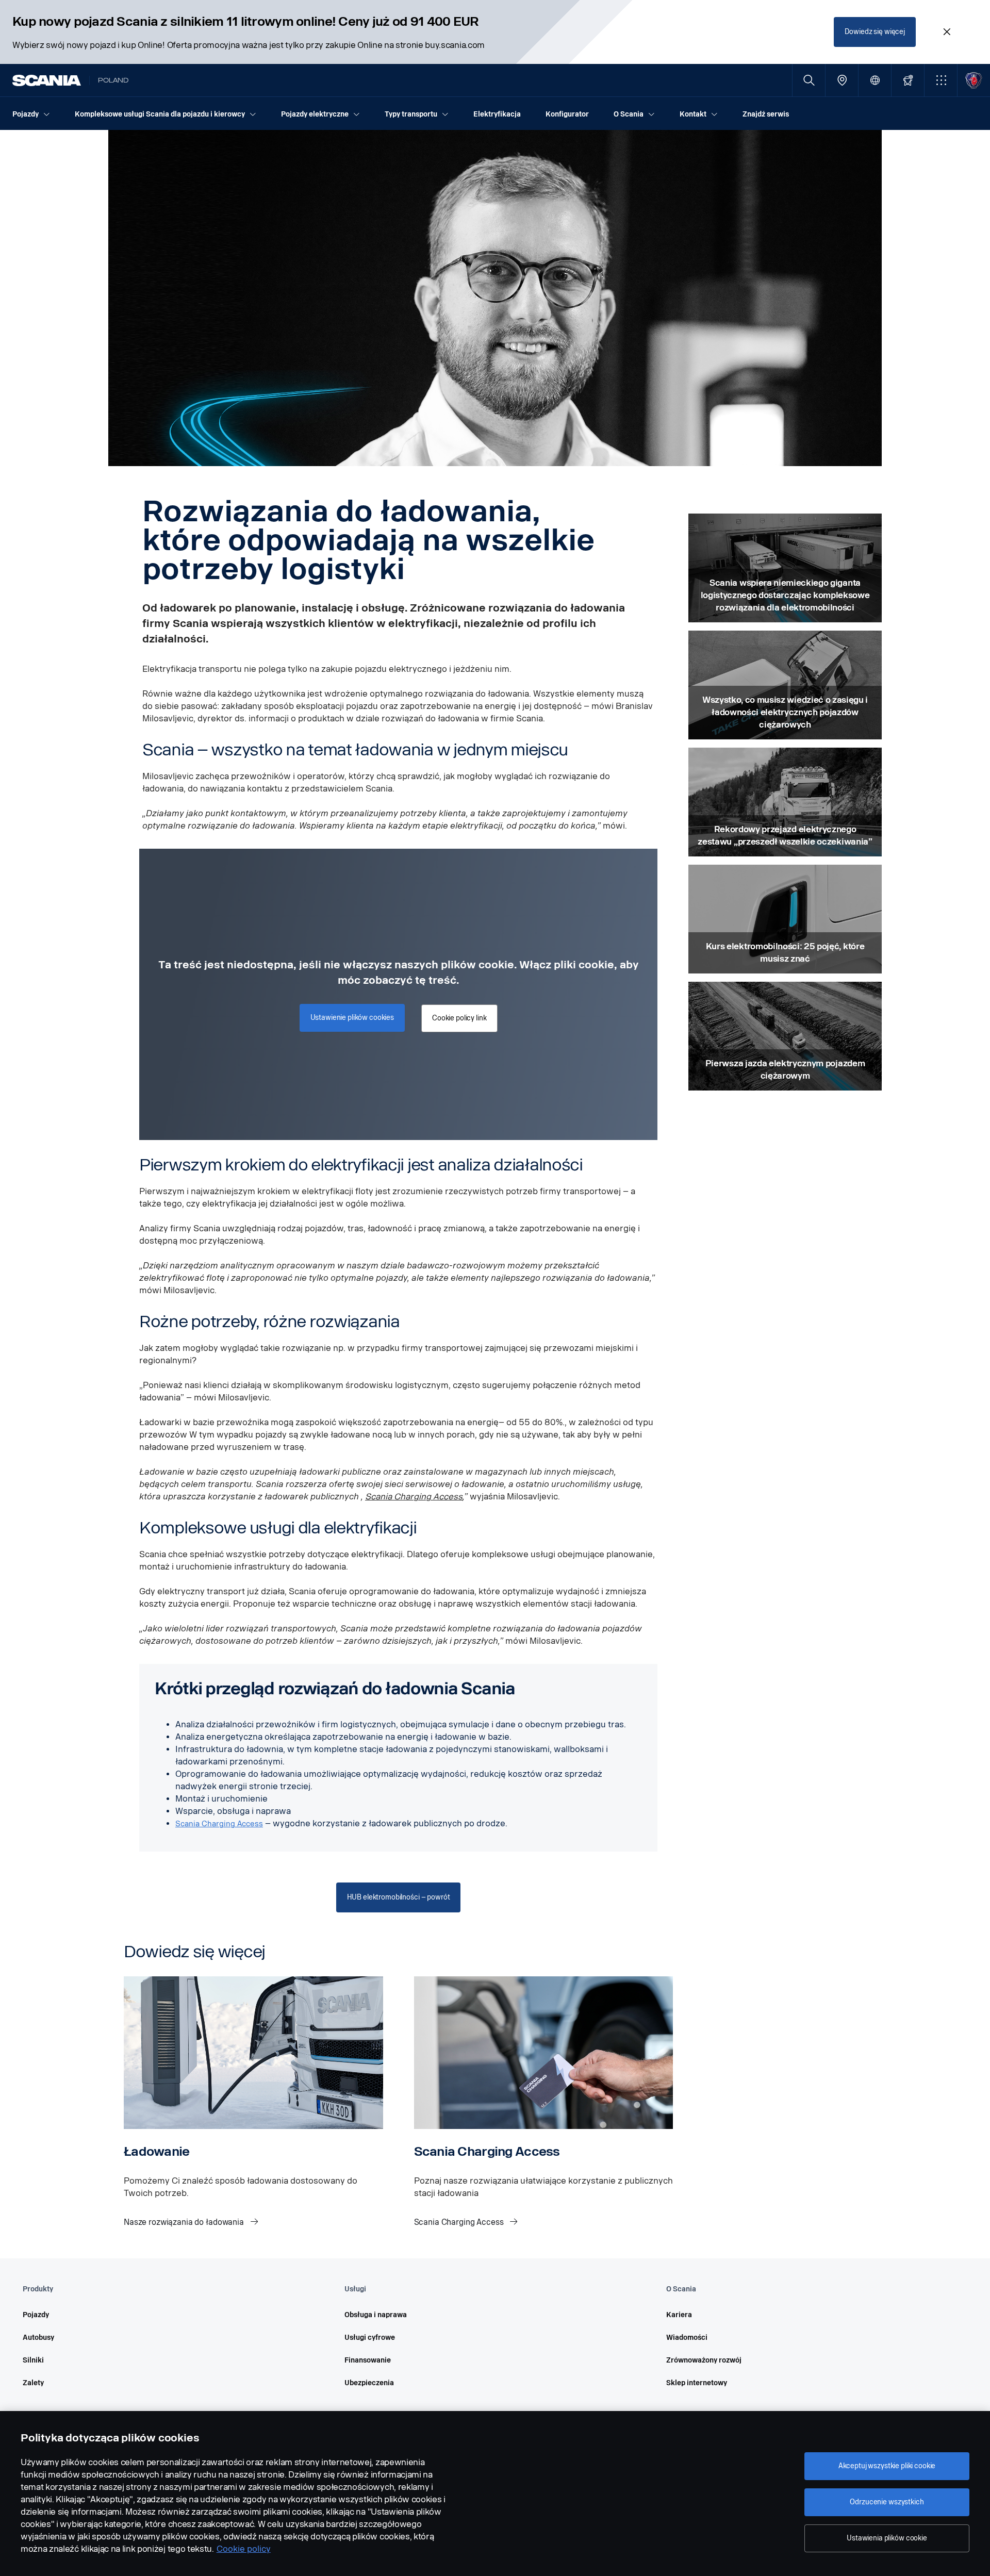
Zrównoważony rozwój (704, 2360)
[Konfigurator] (908, 80)
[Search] (809, 80)
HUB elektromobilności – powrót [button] (399, 1897)
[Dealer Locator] (842, 80)
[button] (941, 80)
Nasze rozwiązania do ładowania (185, 2222)
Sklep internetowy (697, 2383)
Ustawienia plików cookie (887, 2538)
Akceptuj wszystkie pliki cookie (887, 2466)
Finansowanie (368, 2360)
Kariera (679, 2315)
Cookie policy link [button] (459, 1018)
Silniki (33, 2360)
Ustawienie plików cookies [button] (352, 1018)
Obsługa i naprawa (376, 2315)
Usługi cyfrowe (370, 2338)
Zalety (33, 2383)
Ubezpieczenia (369, 2383)
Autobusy (38, 2338)
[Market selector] (875, 80)
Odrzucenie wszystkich (887, 2502)
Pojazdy (36, 2315)
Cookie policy (244, 2549)
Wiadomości (687, 2338)
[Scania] (47, 80)
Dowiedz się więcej (875, 32)
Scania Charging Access (414, 1497)
